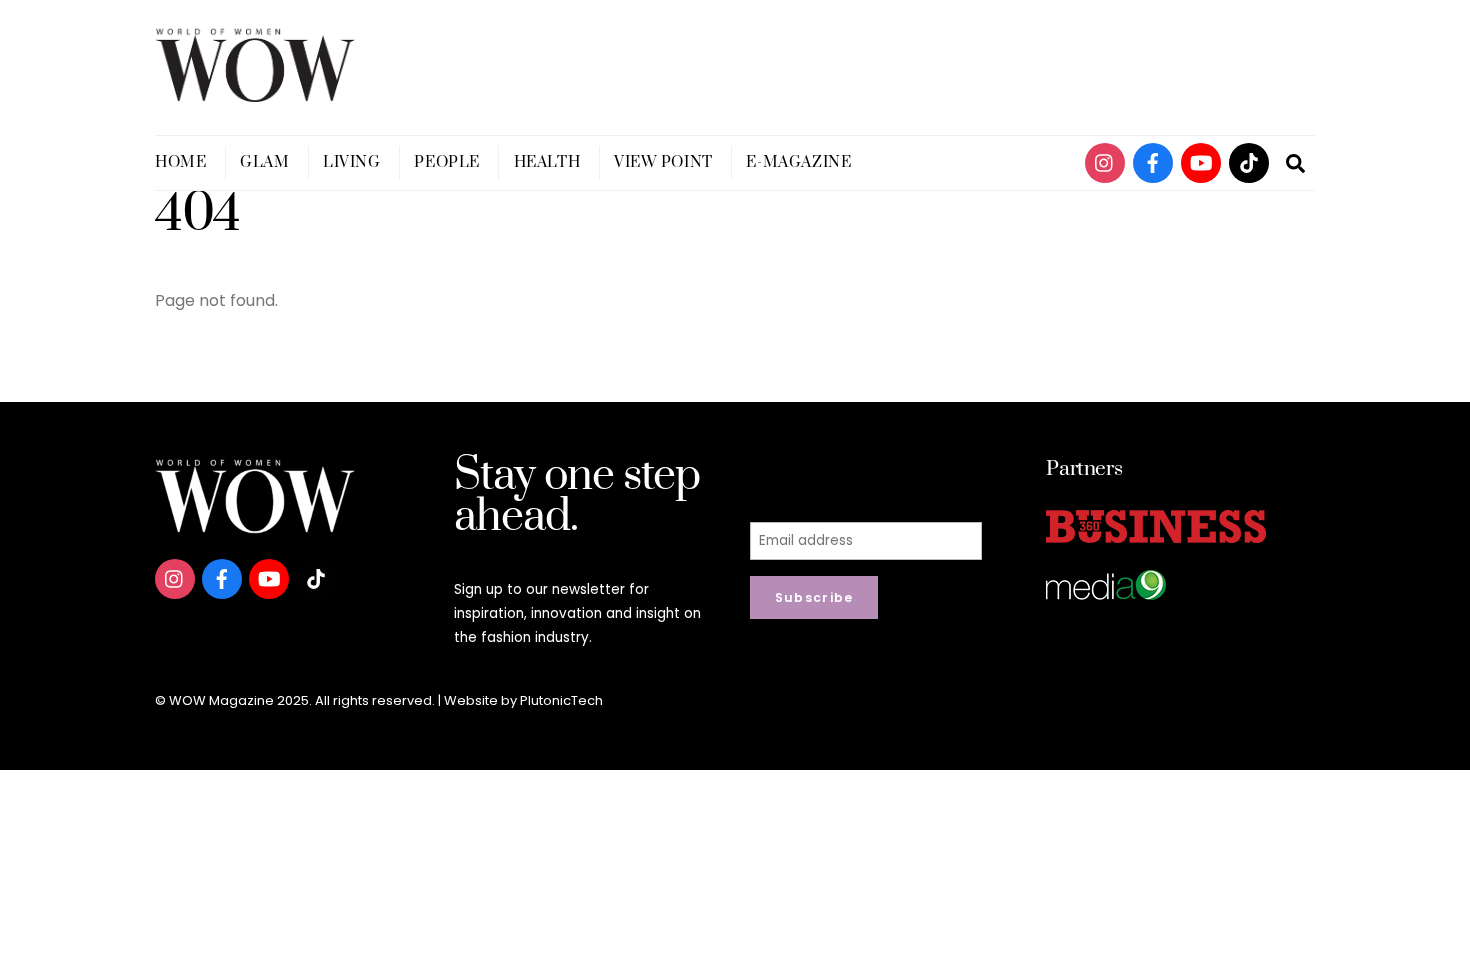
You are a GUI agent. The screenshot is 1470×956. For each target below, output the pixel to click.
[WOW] (255, 93)
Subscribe (814, 597)
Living (351, 162)
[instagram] (1105, 161)
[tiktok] (1249, 161)
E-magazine (798, 162)
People (446, 162)
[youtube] (1201, 161)
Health (547, 162)
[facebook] (1153, 161)
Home (180, 162)
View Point (663, 162)
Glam (264, 162)
